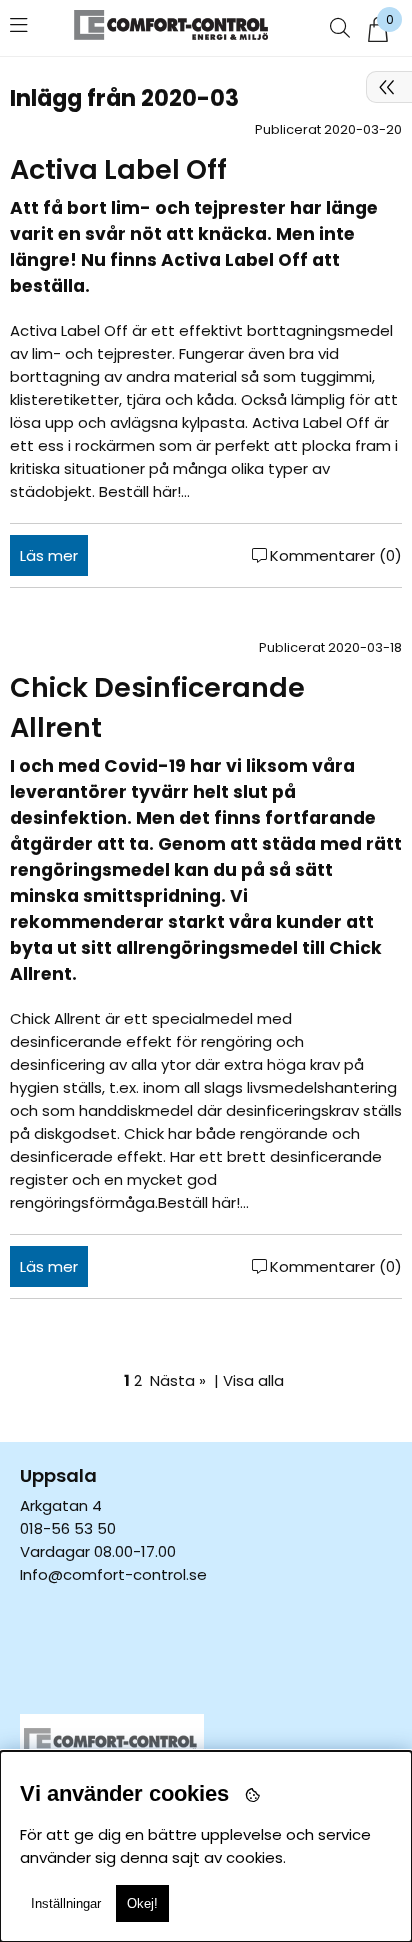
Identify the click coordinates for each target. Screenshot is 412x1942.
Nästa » (178, 1380)
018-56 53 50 (68, 1528)
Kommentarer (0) (336, 555)
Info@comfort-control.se (113, 1574)
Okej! (142, 1903)
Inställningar (66, 1903)
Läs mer (49, 555)
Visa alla (253, 1380)
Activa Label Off (118, 169)
